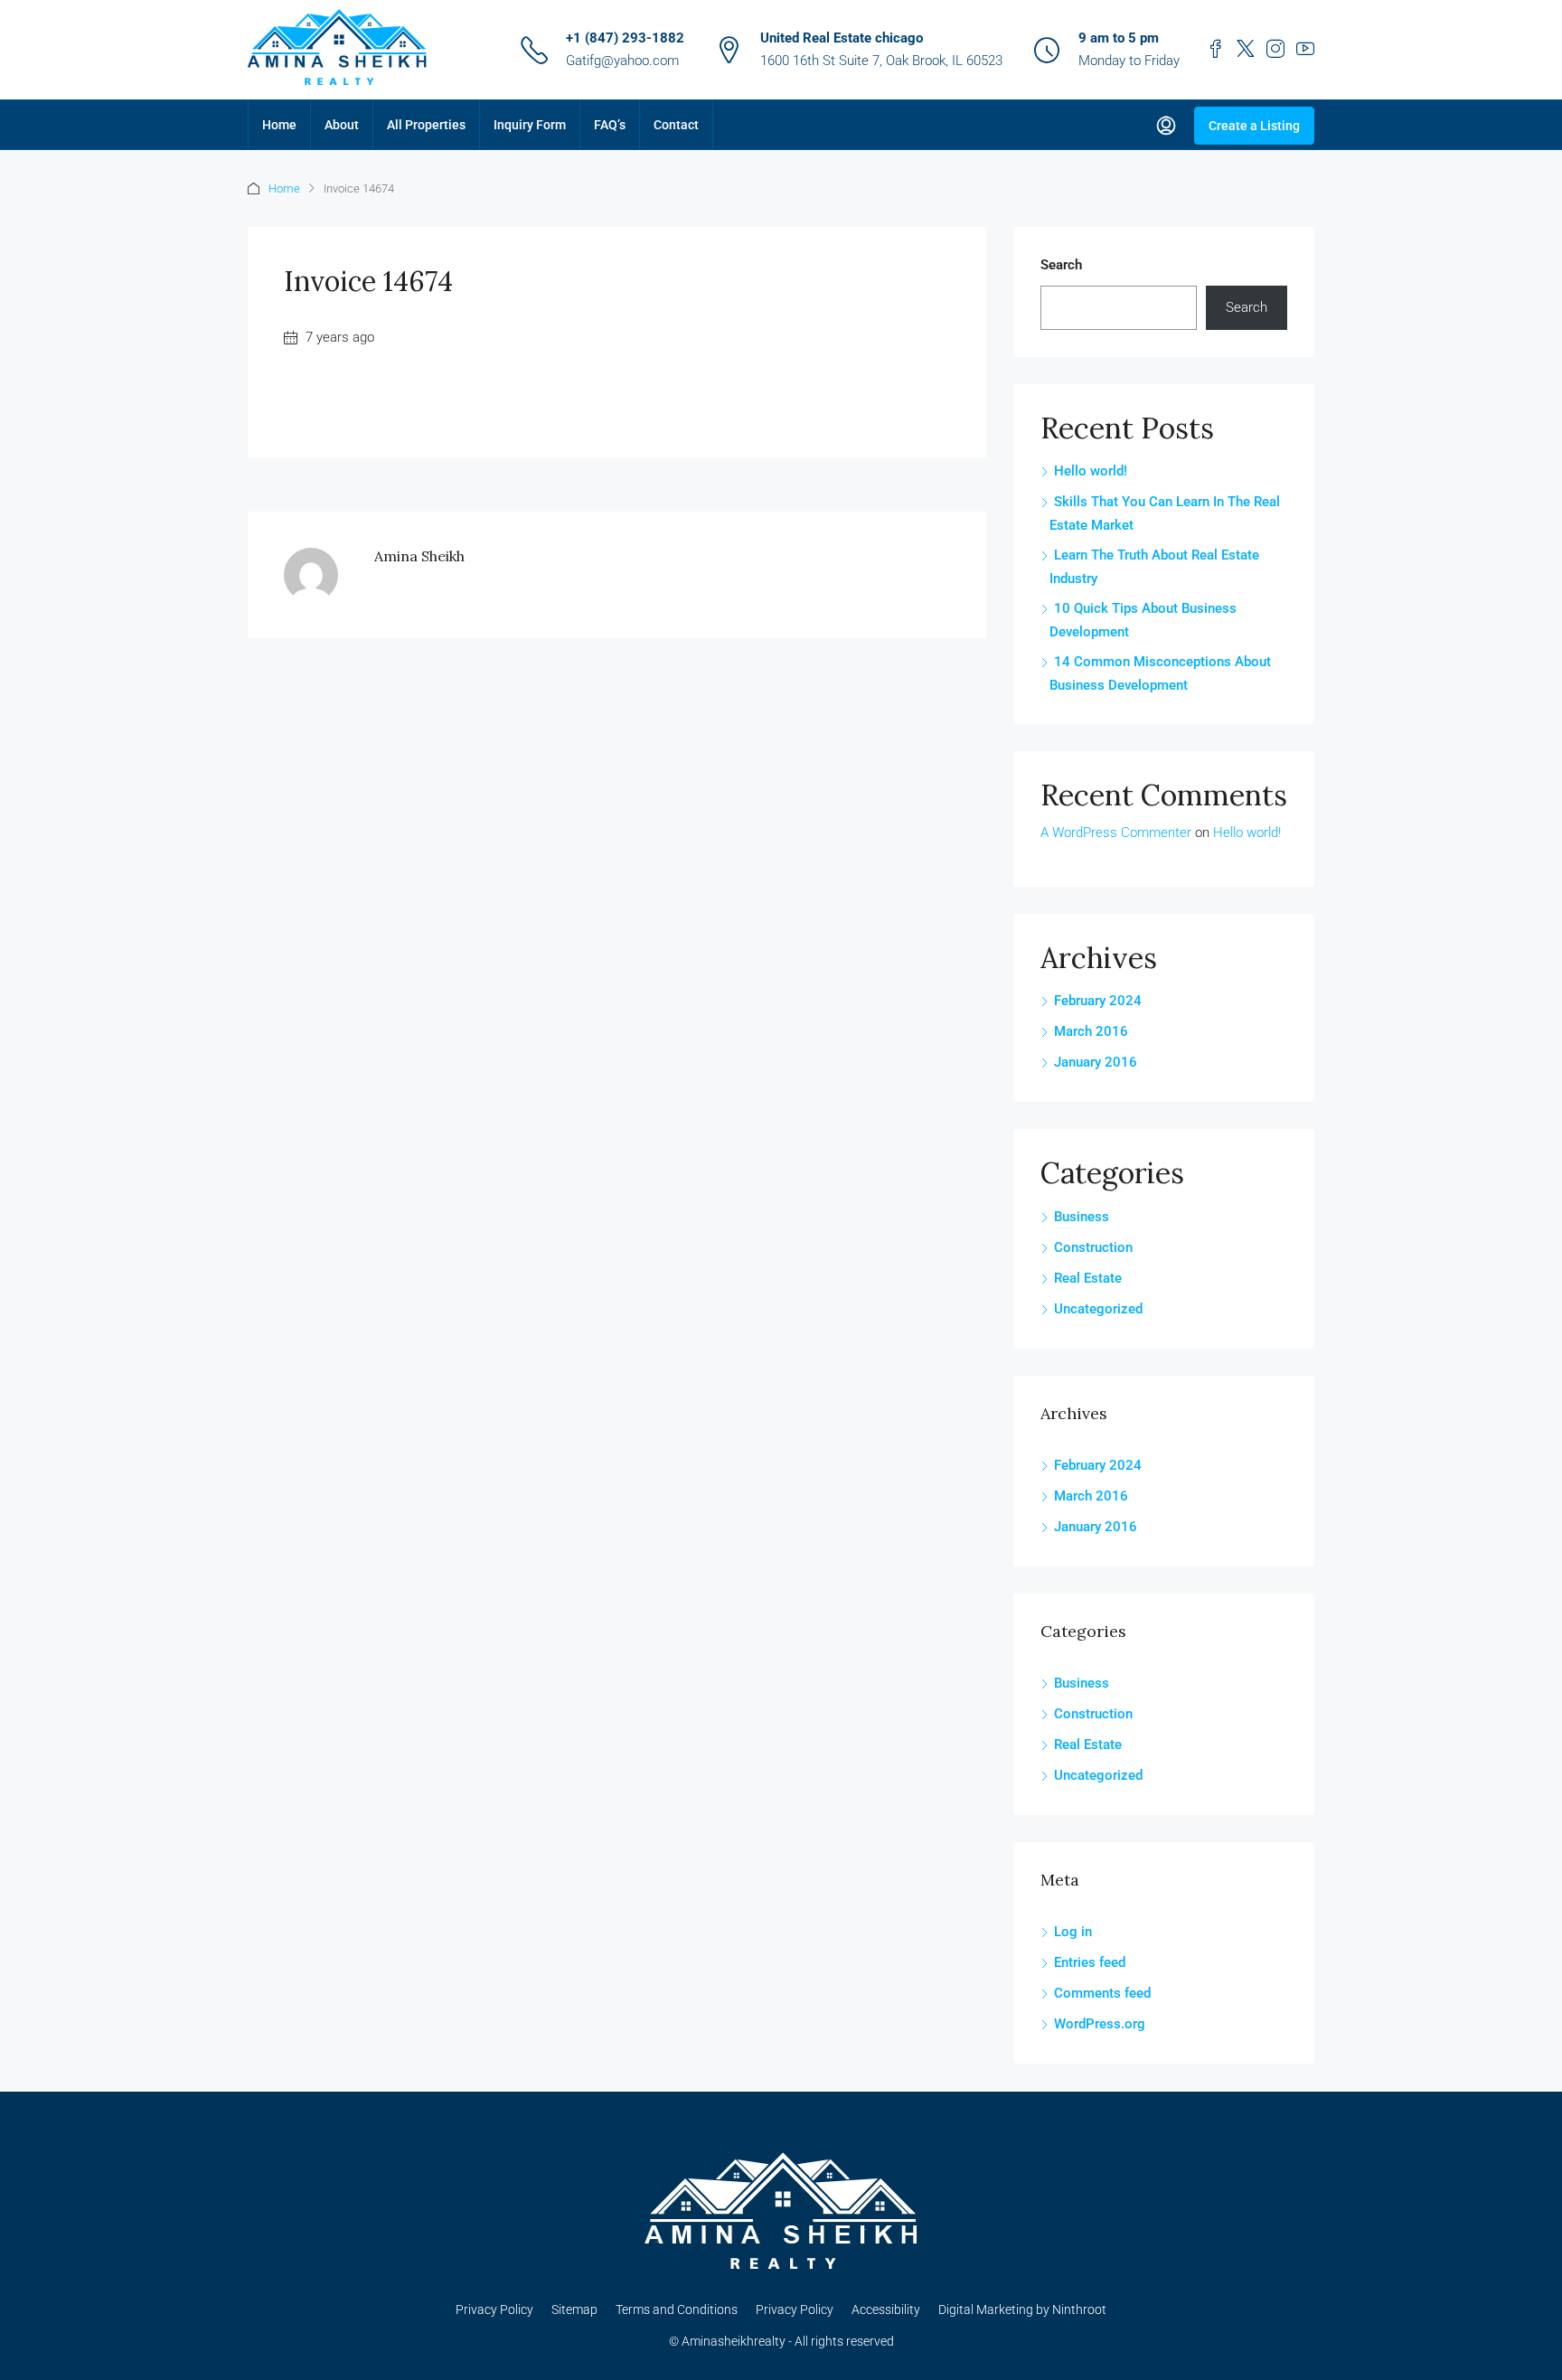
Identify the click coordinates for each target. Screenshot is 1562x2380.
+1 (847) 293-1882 (625, 38)
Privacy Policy (494, 2309)
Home (279, 125)
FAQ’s (610, 125)
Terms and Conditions (677, 2309)
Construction (1093, 1247)
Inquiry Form (530, 125)
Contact (676, 125)
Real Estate (1088, 1278)
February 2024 (1098, 1001)
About (342, 125)
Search (1061, 265)
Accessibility (886, 2309)
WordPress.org (1100, 2024)
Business (1082, 1217)
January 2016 (1096, 1062)
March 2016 (1091, 1031)
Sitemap (574, 2309)
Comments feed (1102, 1993)
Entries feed (1090, 1962)
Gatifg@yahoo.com (622, 61)
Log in (1073, 1932)
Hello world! (1091, 471)
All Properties (426, 125)
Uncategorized (1098, 1309)
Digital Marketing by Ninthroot (1022, 2309)
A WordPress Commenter (1116, 833)
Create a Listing (1254, 126)
